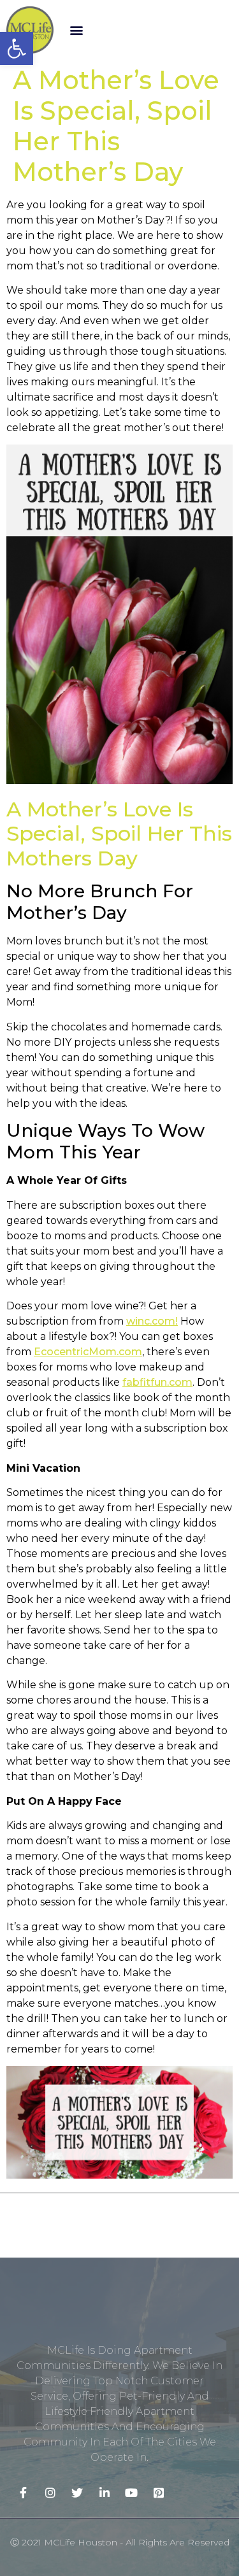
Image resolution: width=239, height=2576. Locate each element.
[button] (77, 30)
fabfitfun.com (157, 1382)
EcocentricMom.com (88, 1352)
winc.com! (152, 1321)
